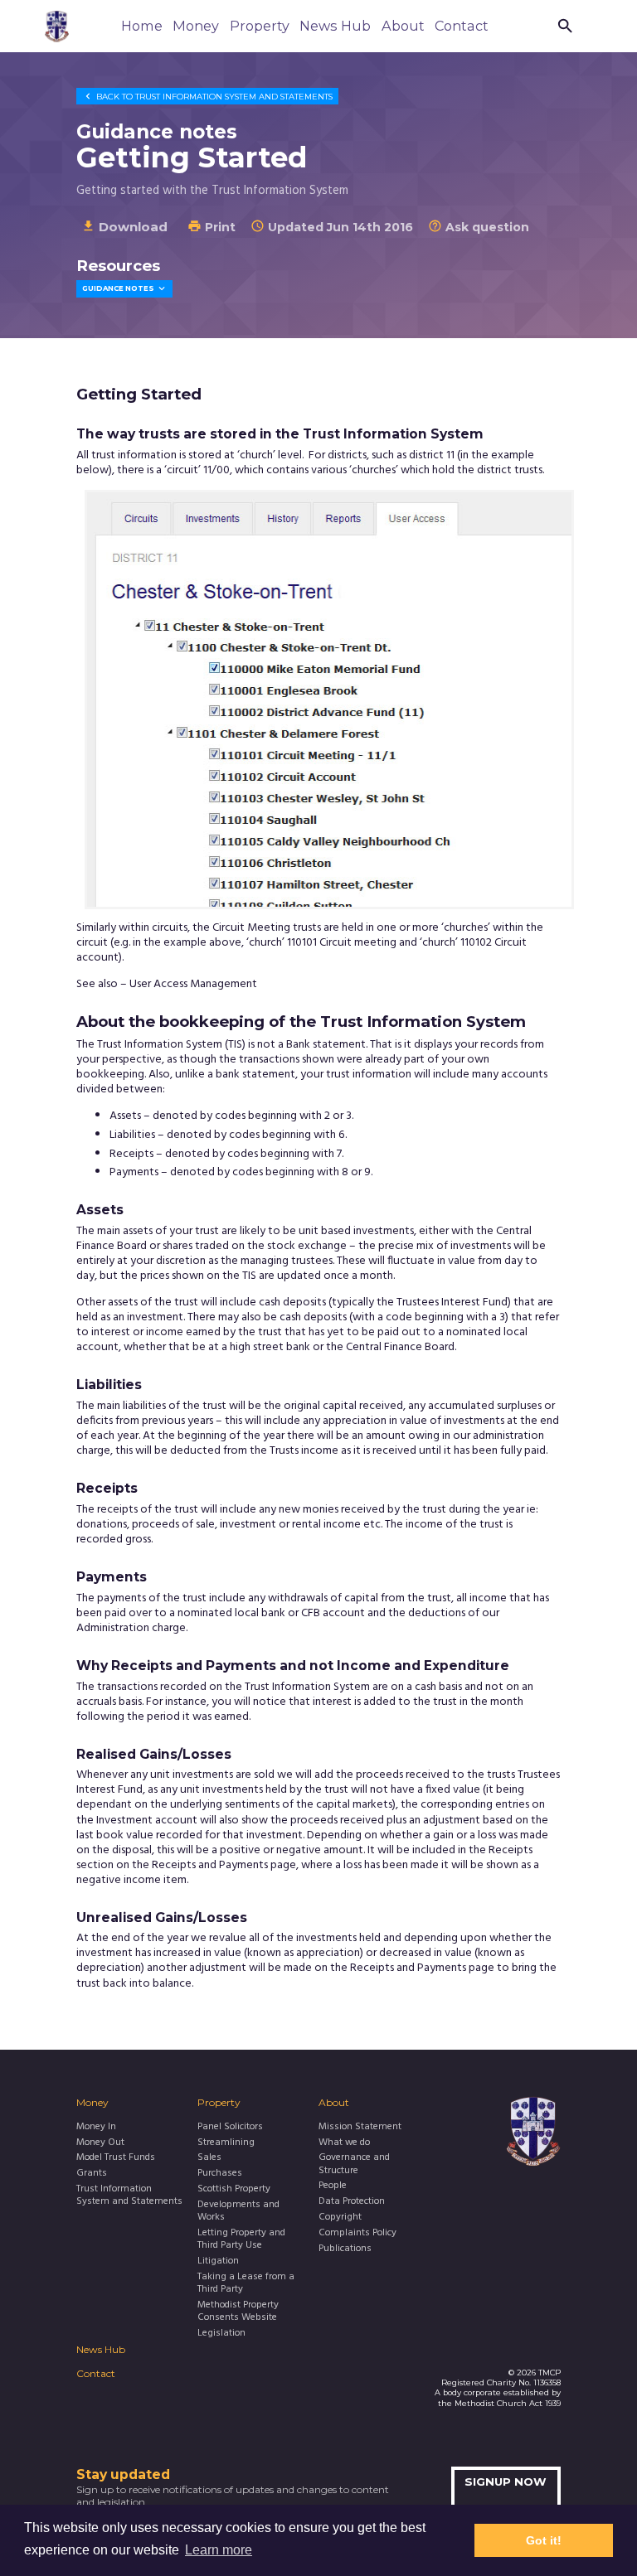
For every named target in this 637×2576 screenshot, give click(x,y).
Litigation (218, 2261)
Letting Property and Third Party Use (241, 2240)
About (403, 26)
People (333, 2186)
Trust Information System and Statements (207, 96)
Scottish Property (234, 2189)
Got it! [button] (544, 2540)
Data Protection (352, 2202)
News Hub (335, 26)
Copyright (340, 2218)
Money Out (100, 2143)
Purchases (220, 2174)
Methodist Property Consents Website (238, 2312)
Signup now (506, 2482)
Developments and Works (238, 2212)
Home (142, 26)
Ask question (479, 227)
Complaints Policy (357, 2233)
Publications (345, 2249)
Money (196, 26)
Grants (92, 2174)
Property (260, 26)
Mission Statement (360, 2127)
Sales (209, 2158)
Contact (462, 26)
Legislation (221, 2334)
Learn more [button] (219, 2550)
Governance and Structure (354, 2164)
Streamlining (226, 2143)
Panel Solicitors (230, 2127)
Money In (96, 2127)
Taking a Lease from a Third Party (246, 2284)
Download (124, 227)
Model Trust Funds (116, 2158)
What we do (344, 2143)
